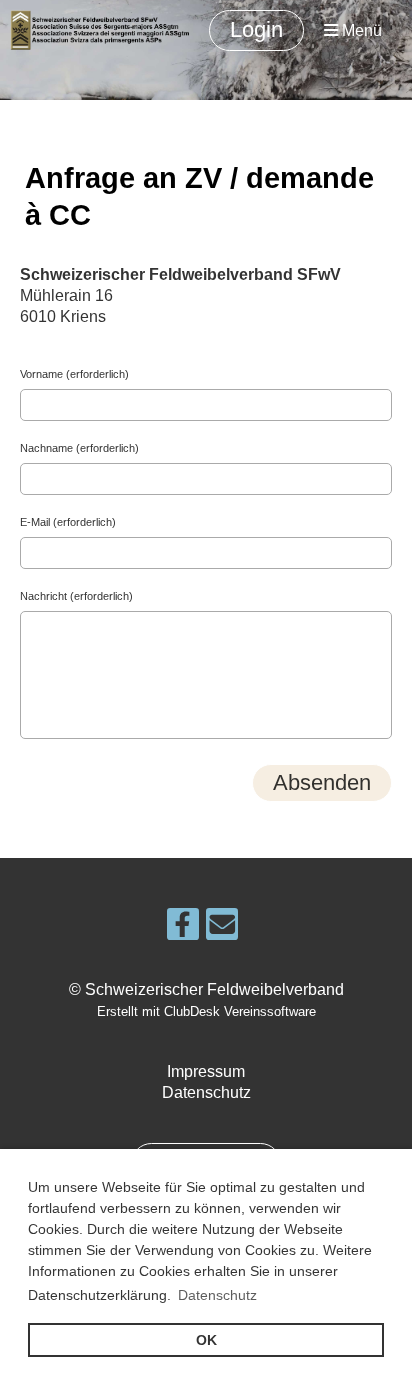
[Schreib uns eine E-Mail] (222, 929)
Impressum (206, 1071)
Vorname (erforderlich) (74, 374)
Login (256, 29)
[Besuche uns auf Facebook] (183, 929)
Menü (360, 30)
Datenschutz (206, 1092)
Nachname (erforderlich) (79, 448)
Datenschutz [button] (217, 1295)
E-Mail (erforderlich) (68, 522)
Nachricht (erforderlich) (76, 596)
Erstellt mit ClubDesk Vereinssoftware (206, 1011)
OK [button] (206, 1340)
